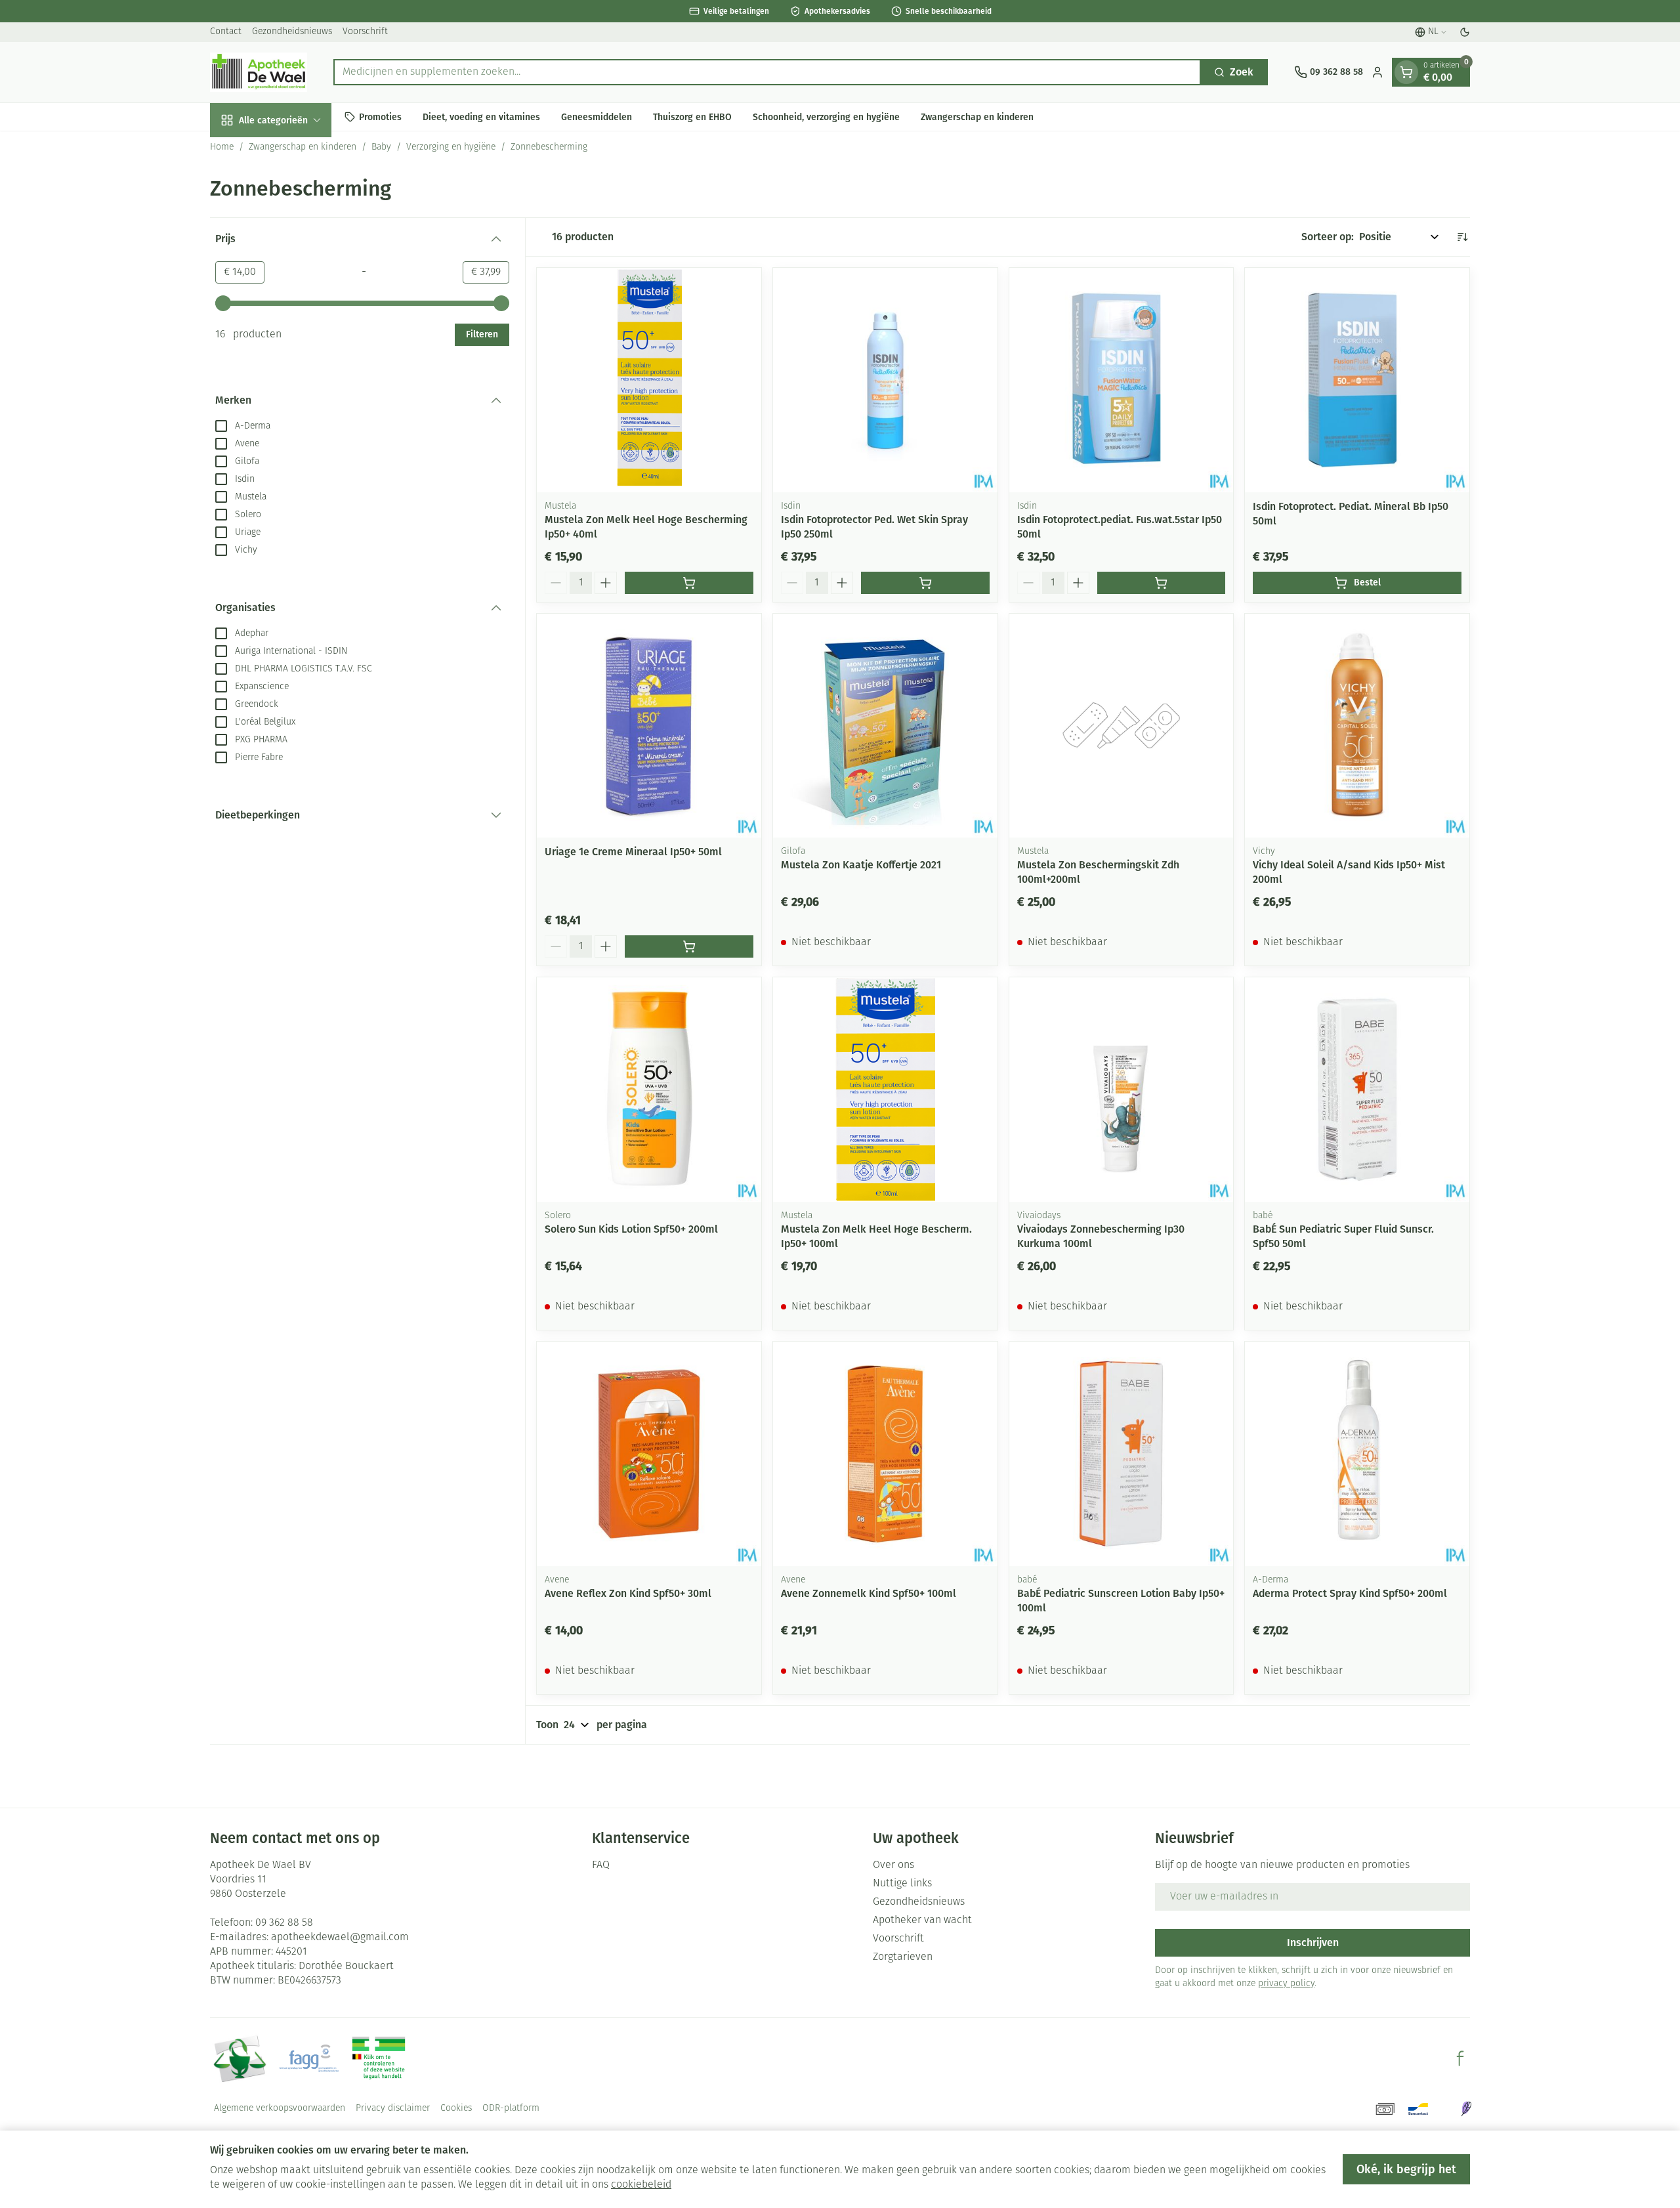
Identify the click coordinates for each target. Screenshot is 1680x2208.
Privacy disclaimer (393, 2109)
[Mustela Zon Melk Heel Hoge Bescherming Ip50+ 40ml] (649, 380)
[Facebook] (1460, 2058)
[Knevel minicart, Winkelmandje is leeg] (1406, 72)
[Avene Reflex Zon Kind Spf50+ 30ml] (649, 1454)
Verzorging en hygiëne (451, 147)
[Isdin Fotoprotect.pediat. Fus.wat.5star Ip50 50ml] (1122, 380)
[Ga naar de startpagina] (259, 72)
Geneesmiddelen (597, 117)
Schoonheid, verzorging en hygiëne (826, 117)
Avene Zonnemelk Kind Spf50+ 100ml (869, 1593)
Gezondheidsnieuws (292, 32)
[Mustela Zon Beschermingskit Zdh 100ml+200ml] (1122, 726)
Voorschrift (365, 32)
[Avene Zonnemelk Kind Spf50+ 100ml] (885, 1454)
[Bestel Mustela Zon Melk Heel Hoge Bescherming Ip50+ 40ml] (689, 583)
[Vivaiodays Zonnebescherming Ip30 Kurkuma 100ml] (1122, 1090)
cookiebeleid (641, 2185)
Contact (226, 32)
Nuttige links (902, 1884)
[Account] (1377, 72)
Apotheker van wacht (922, 1921)
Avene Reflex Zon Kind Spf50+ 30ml (628, 1593)
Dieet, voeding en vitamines (481, 117)
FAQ (601, 1865)
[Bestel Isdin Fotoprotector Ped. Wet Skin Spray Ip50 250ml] (925, 583)
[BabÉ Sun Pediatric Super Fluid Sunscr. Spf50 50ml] (1357, 1090)
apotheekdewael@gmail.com (340, 1938)
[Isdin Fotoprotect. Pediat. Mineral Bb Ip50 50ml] (1357, 380)
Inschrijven (1313, 1943)
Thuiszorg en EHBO (692, 117)
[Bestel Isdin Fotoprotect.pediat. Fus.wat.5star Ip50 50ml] (1162, 583)
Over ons (893, 1865)
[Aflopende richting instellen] (1462, 237)
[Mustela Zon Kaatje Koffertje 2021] (885, 726)
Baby (381, 147)
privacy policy (1286, 1984)
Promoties (380, 117)
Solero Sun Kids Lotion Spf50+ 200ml (631, 1229)
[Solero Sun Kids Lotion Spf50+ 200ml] (649, 1090)
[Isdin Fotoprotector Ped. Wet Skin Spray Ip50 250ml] (885, 380)
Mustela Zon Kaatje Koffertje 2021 (861, 865)
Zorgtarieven (903, 1957)
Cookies (456, 2109)
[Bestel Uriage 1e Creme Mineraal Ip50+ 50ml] (689, 946)
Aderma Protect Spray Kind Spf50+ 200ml (1350, 1593)
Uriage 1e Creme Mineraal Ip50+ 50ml (633, 852)
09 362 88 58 (284, 1923)
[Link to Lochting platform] (1466, 2109)
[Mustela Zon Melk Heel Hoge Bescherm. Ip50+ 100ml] (885, 1090)
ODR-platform (511, 2109)
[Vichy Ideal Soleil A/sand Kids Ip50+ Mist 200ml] (1357, 726)
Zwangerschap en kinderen (977, 117)
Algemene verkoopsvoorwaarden (280, 2109)
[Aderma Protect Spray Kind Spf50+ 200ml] (1357, 1454)
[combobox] (767, 72)
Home (222, 147)
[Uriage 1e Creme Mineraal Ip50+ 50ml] (649, 726)
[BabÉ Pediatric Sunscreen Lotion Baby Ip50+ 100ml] (1122, 1454)
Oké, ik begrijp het (1406, 2169)
